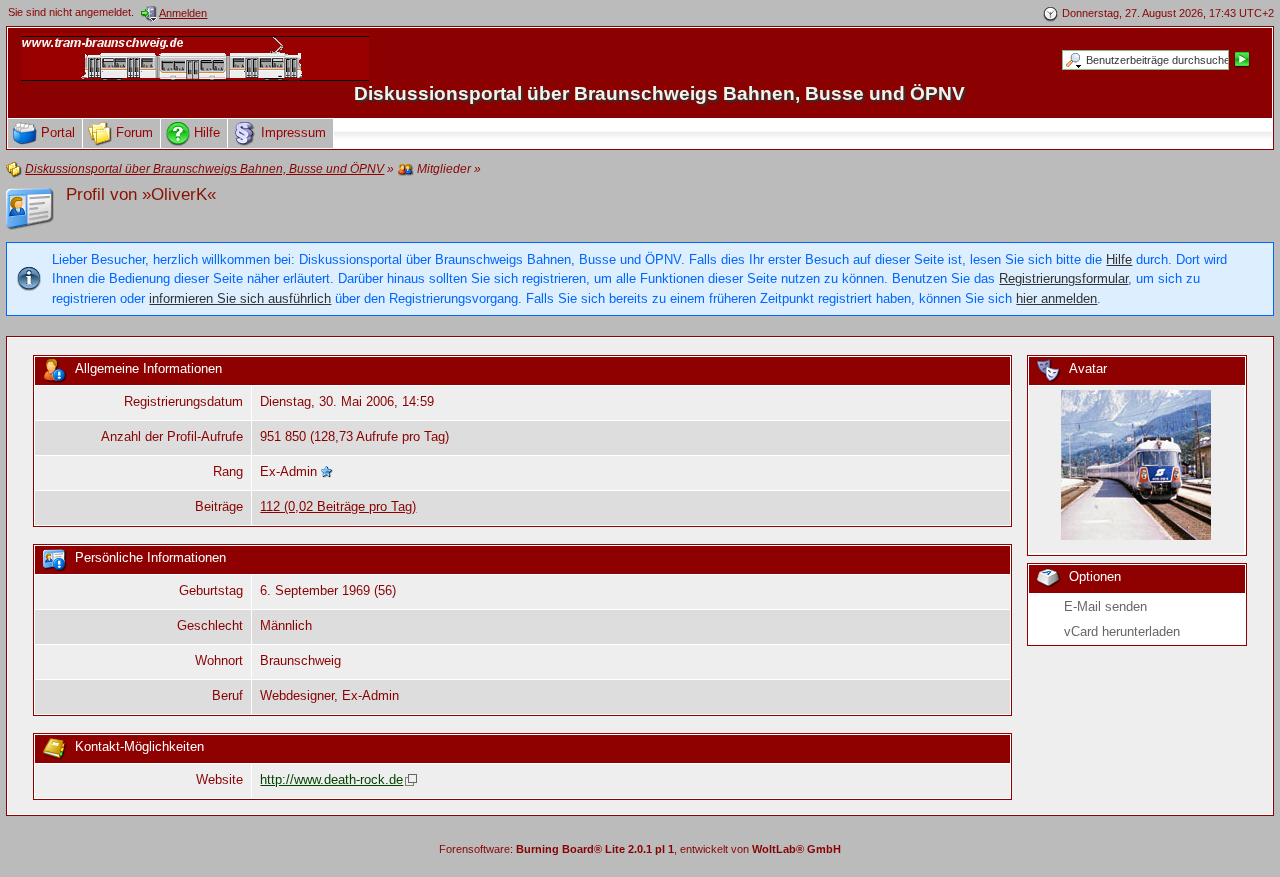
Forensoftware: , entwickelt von (640, 849)
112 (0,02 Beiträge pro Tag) (338, 506)
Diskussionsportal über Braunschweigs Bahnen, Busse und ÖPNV (659, 93)
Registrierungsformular (1063, 278)
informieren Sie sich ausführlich (240, 298)
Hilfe (1119, 259)
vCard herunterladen (1122, 631)
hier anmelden (1056, 298)
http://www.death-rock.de (331, 779)
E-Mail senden (1105, 606)
